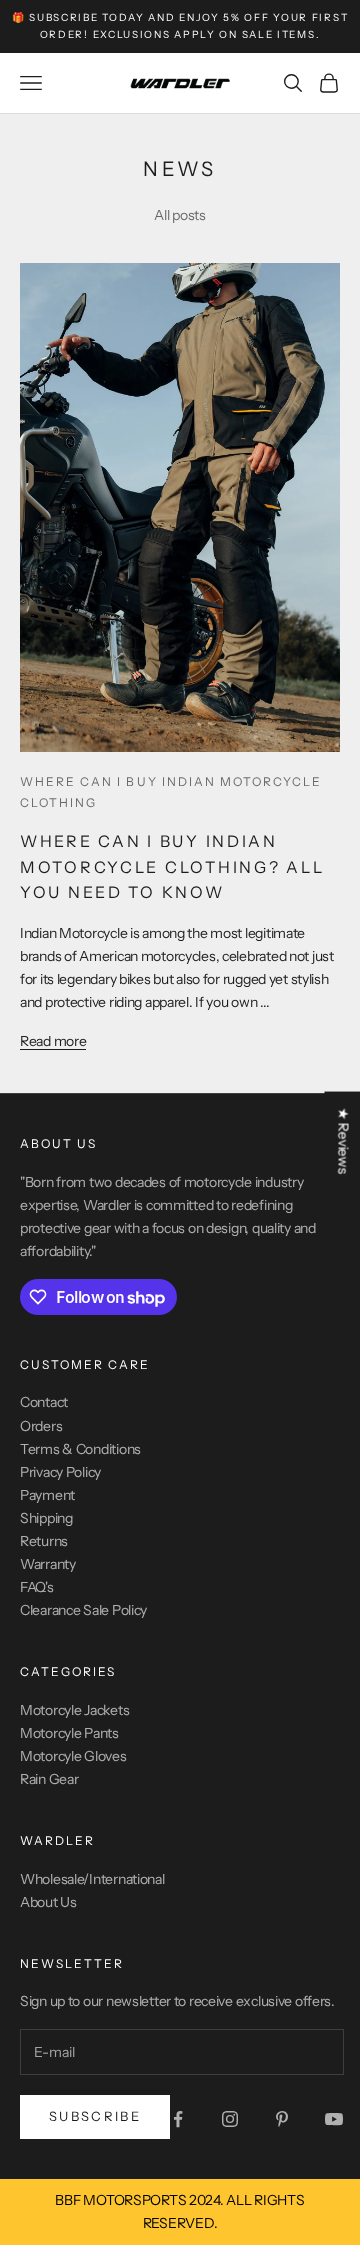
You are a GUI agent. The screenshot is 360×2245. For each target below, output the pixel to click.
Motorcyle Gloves (73, 1756)
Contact (44, 1402)
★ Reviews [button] (343, 1140)
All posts (179, 215)
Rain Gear (49, 1779)
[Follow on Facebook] (178, 2119)
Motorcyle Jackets (74, 1710)
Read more (53, 1041)
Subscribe (95, 2116)
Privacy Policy (60, 1472)
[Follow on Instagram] (230, 2119)
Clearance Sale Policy (83, 1610)
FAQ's (37, 1587)
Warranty (48, 1564)
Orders (41, 1426)
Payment (47, 1495)
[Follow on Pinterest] (282, 2119)
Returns (44, 1541)
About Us (48, 1902)
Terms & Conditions (80, 1449)
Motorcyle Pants (69, 1733)
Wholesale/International (92, 1879)
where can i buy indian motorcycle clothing (171, 791)
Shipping (46, 1518)
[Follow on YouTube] (334, 2119)
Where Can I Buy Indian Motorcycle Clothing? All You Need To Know (172, 866)
